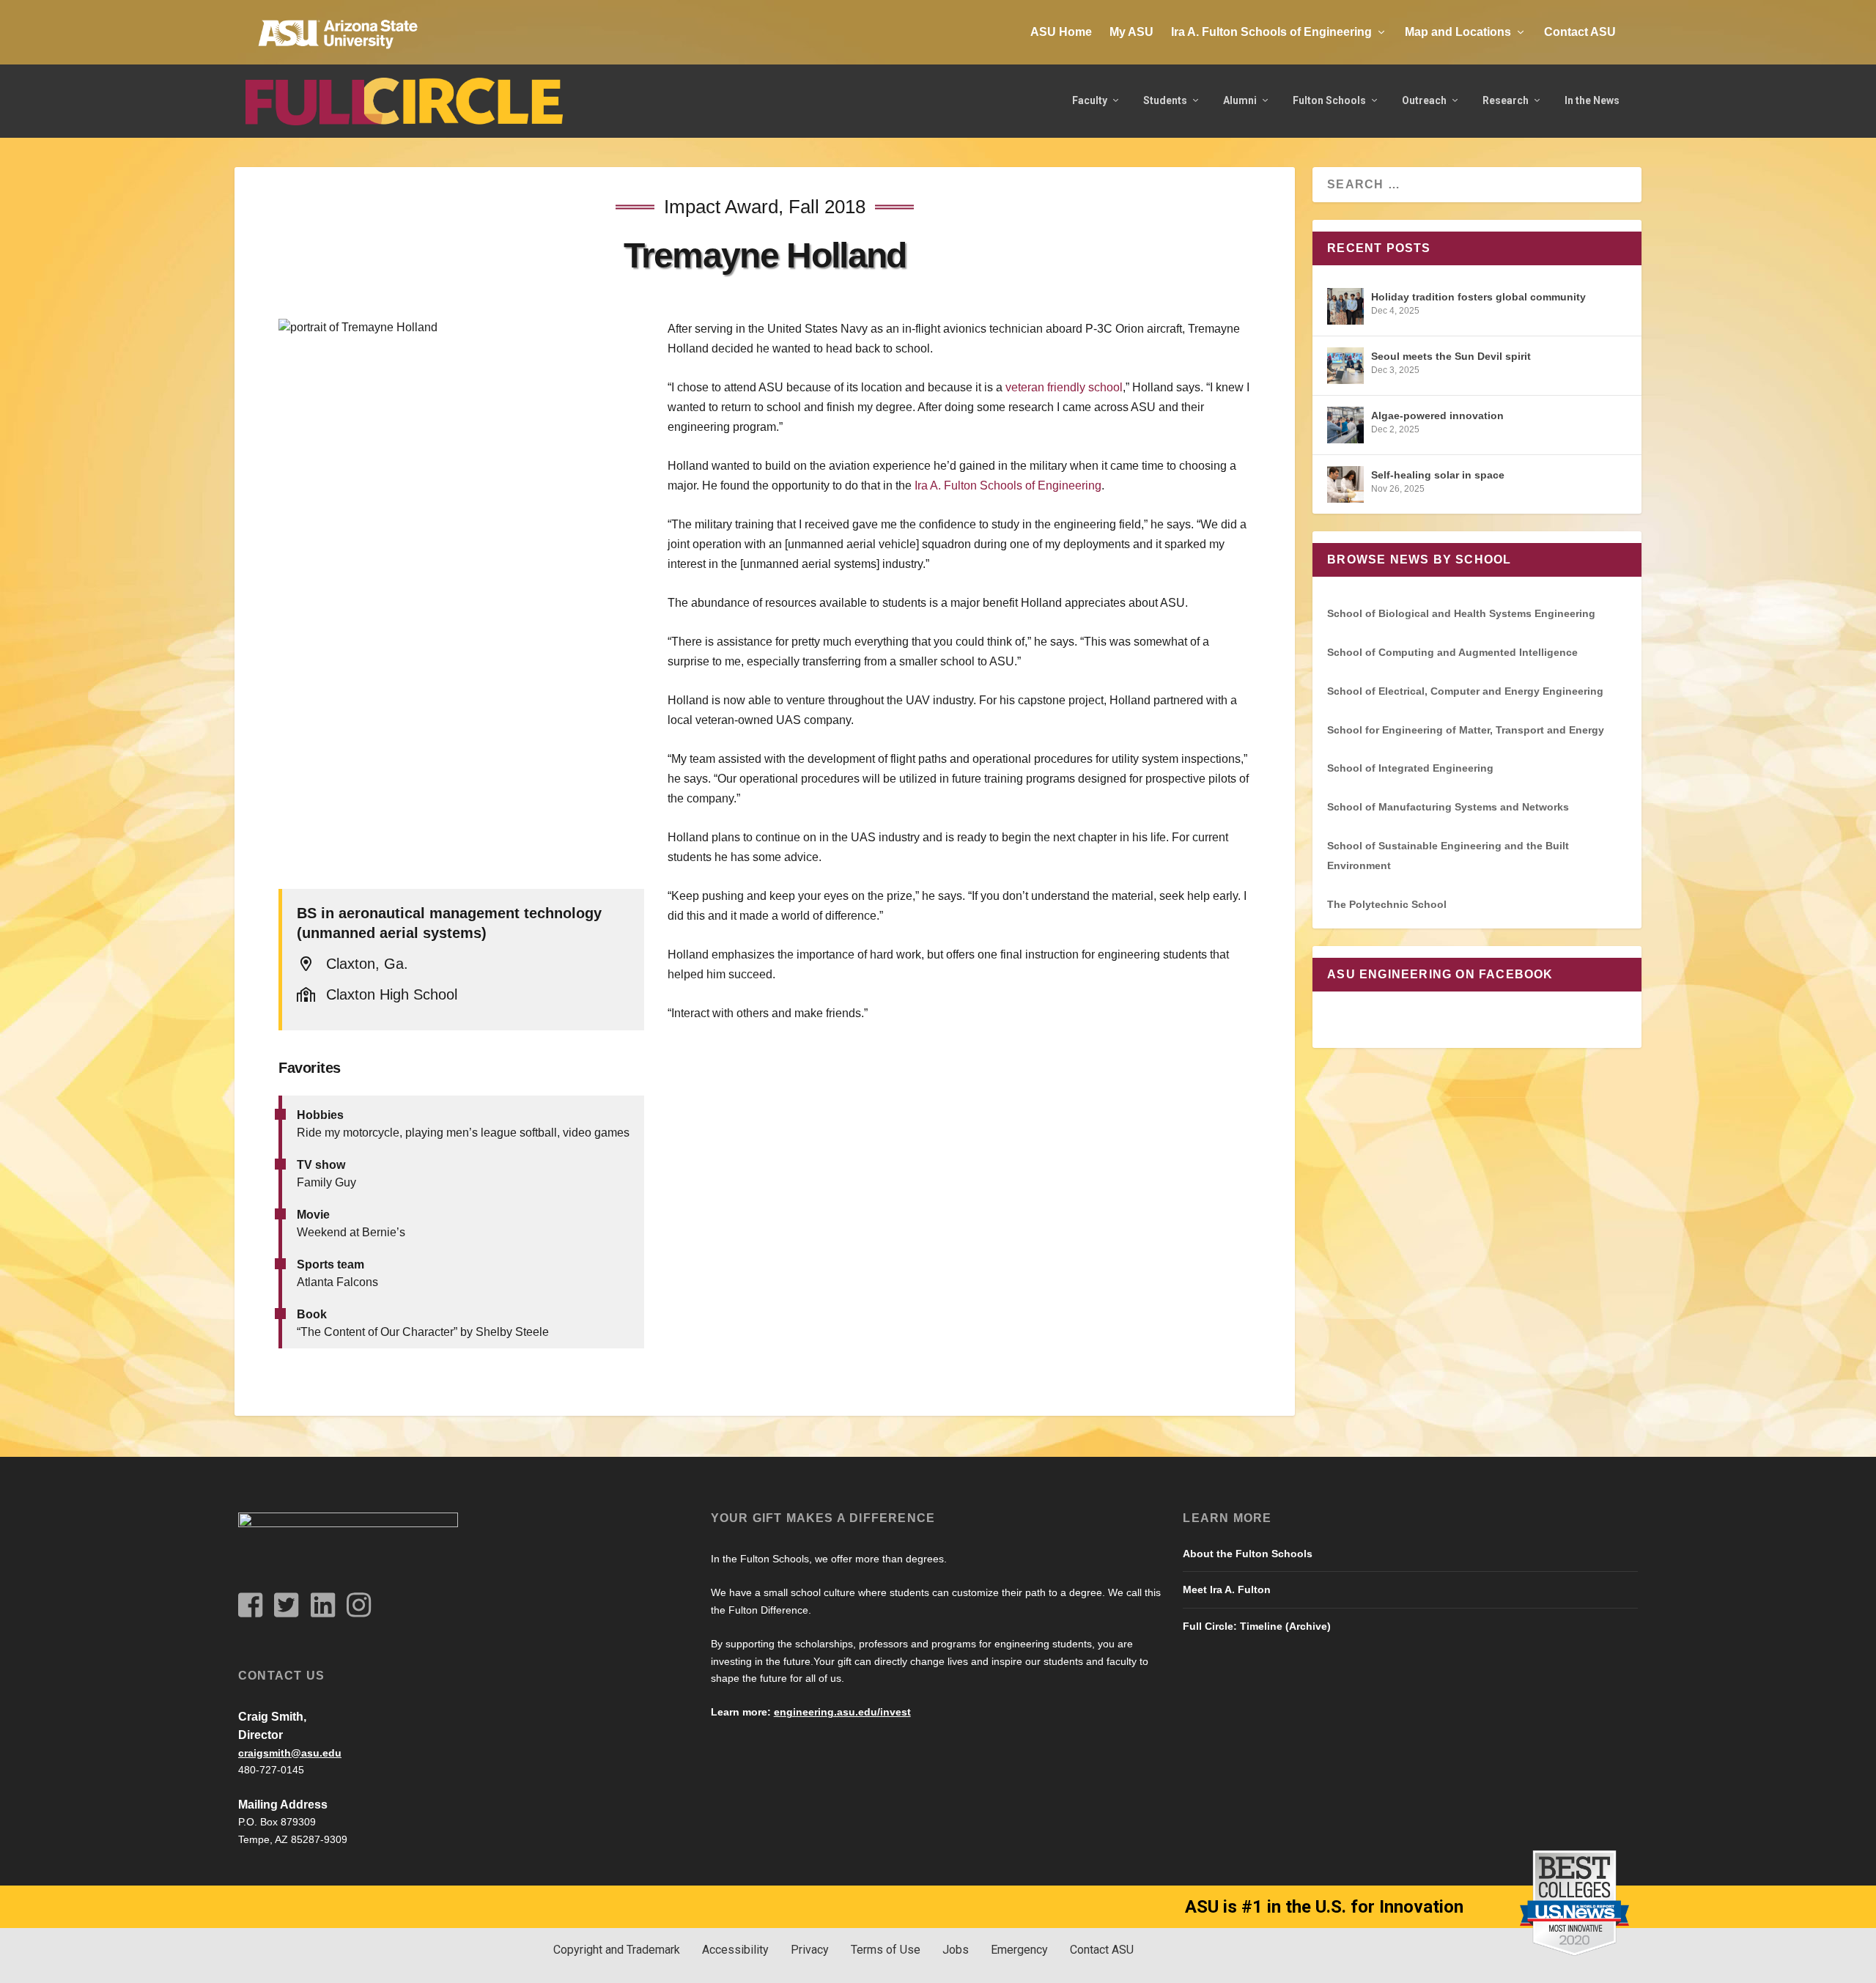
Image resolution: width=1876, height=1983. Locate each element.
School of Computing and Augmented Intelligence (1452, 652)
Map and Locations (1458, 32)
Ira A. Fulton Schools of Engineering (1271, 32)
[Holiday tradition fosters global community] (1345, 306)
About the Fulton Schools (1248, 1554)
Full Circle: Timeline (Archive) (1257, 1626)
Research (1506, 100)
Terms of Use (886, 1950)
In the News (1592, 100)
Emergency (1019, 1950)
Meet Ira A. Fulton (1227, 1589)
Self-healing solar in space (1438, 475)
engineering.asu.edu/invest (842, 1712)
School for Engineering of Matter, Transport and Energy (1466, 730)
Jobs (956, 1950)
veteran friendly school (1064, 387)
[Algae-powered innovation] (1345, 425)
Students (1165, 100)
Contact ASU (1580, 32)
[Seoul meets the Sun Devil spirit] (1345, 366)
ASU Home (1061, 32)
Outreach (1424, 100)
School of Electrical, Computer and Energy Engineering (1465, 691)
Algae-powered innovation (1437, 416)
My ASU (1131, 32)
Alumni (1240, 100)
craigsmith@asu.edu (290, 1753)
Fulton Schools (1329, 100)
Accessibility (735, 1950)
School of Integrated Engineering (1410, 768)
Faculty (1090, 100)
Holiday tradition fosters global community (1478, 297)
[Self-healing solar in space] (1345, 484)
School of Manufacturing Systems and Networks (1448, 807)
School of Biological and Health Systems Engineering (1461, 613)
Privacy (810, 1950)
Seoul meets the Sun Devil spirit (1451, 356)
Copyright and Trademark (617, 1950)
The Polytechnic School (1387, 904)
